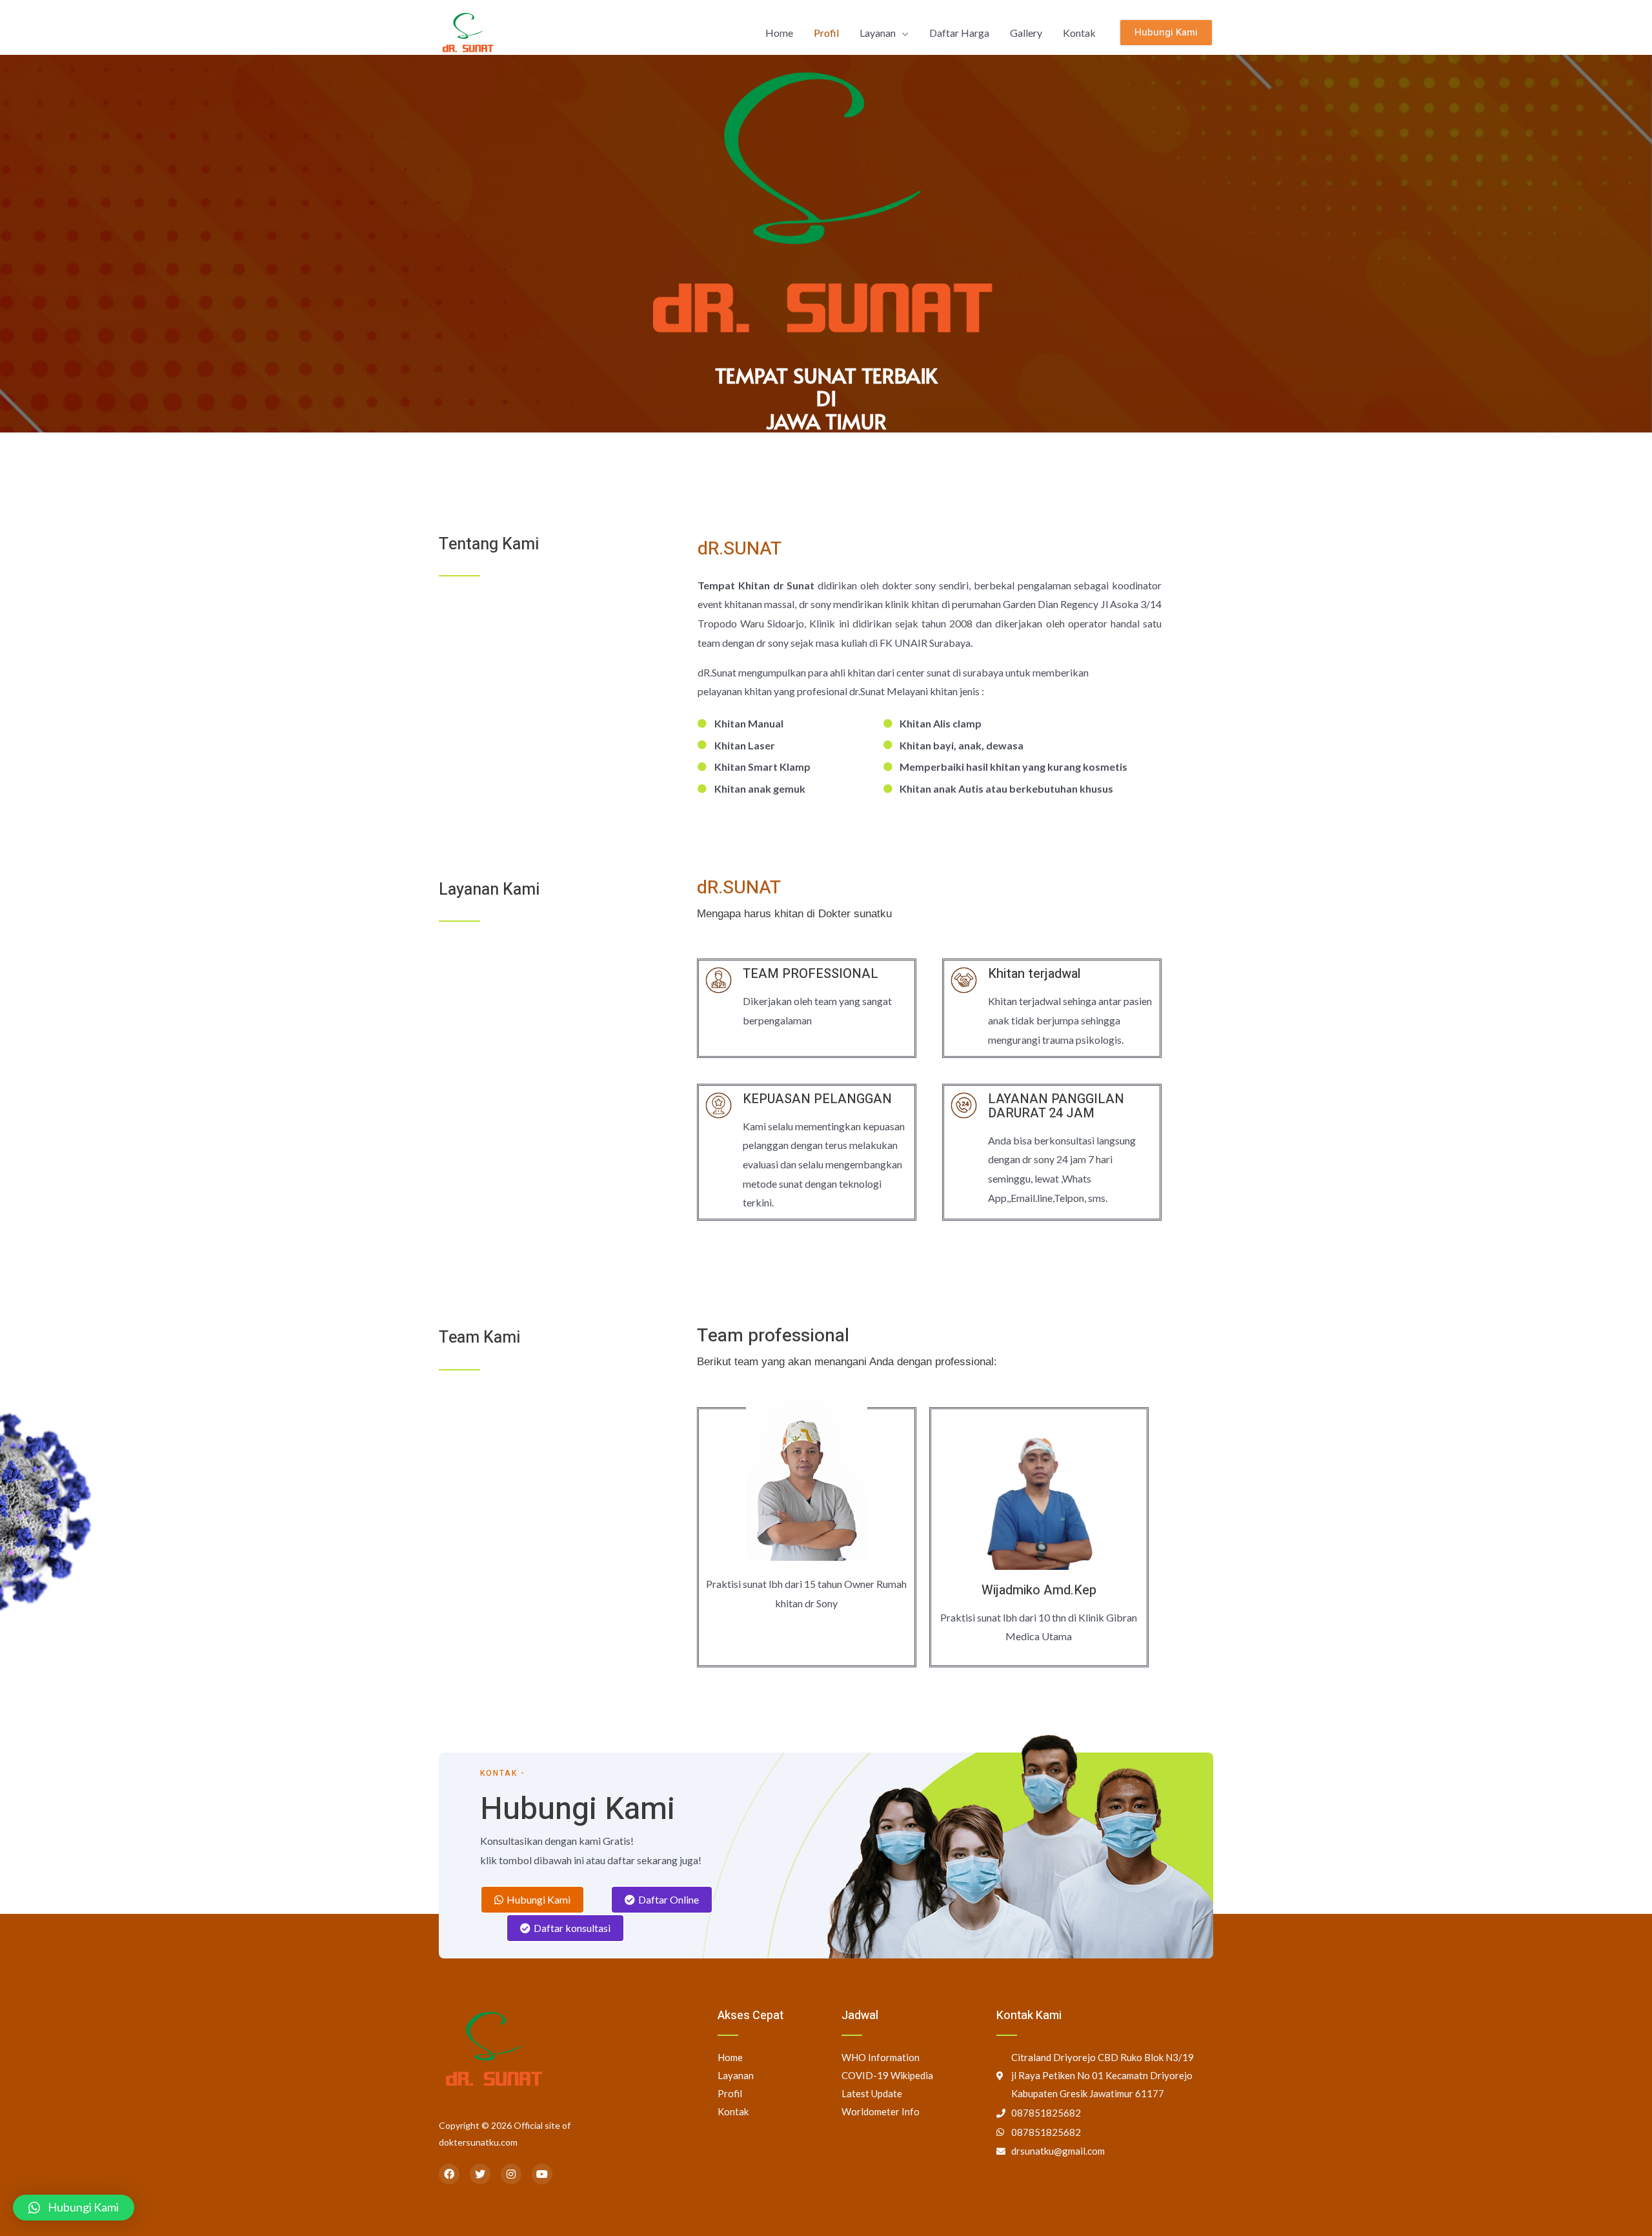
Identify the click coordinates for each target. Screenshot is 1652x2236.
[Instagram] (511, 2174)
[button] (532, 1900)
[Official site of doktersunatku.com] (468, 31)
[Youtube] (542, 2174)
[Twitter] (480, 2174)
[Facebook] (449, 2174)
